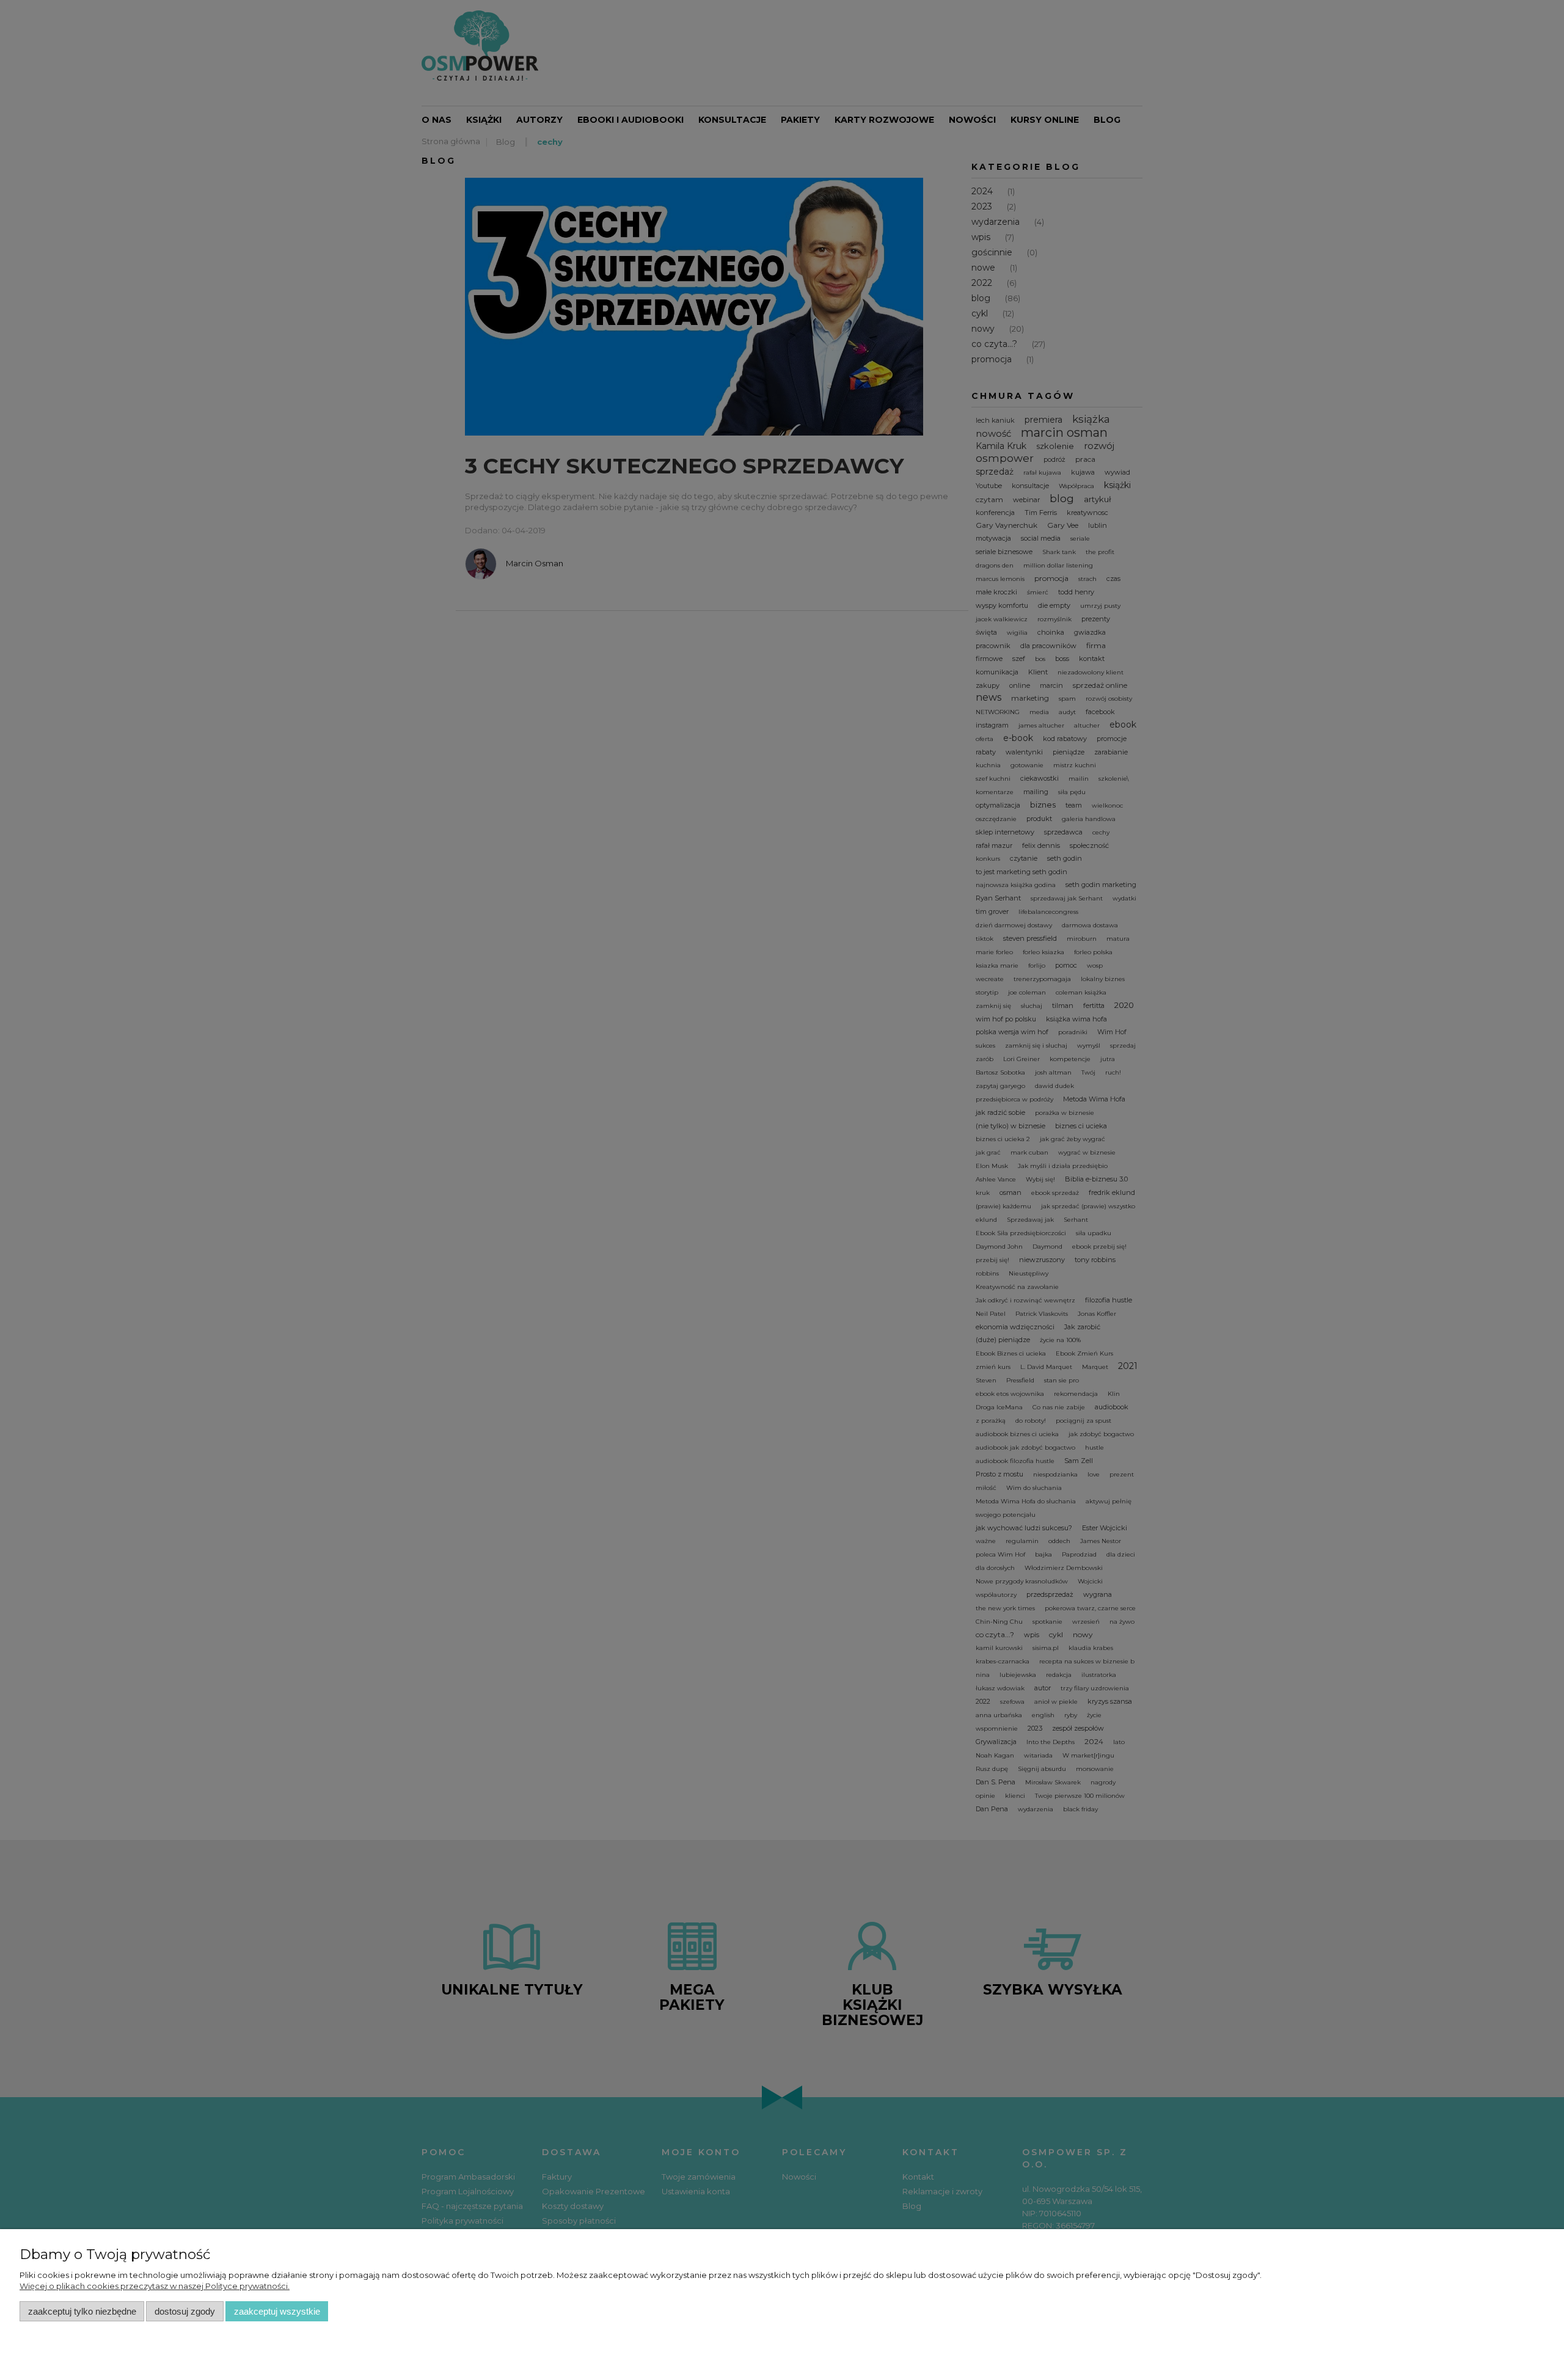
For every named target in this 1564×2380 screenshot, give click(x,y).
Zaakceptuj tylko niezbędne (82, 2311)
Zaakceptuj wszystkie (277, 2311)
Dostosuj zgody (185, 2311)
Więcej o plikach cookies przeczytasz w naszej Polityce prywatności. (155, 2286)
